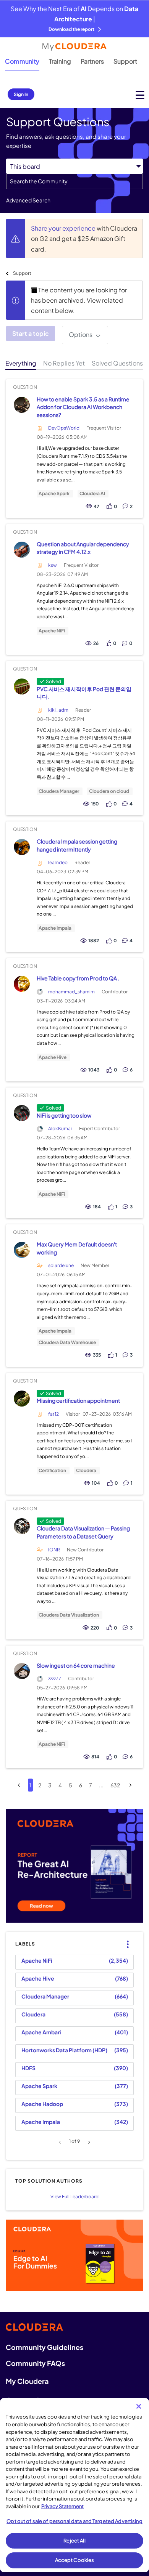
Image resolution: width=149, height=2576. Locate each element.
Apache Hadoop (42, 2104)
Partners (92, 61)
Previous (61, 2142)
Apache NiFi (52, 631)
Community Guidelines (45, 2347)
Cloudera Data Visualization (69, 1615)
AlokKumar (60, 1128)
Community (22, 61)
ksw (53, 565)
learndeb (58, 862)
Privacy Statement (62, 2506)
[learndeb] (22, 847)
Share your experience (64, 228)
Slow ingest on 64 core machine (76, 1665)
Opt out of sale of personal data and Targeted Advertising (74, 2521)
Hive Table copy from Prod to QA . (78, 978)
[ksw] (22, 549)
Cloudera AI (92, 494)
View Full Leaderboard (74, 2197)
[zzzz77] (22, 1671)
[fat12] (22, 1398)
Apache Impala (55, 928)
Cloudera (86, 1471)
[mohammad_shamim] (22, 984)
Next (88, 2142)
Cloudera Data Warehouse (67, 1343)
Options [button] (81, 334)
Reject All (74, 2541)
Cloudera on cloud (109, 791)
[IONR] (22, 1526)
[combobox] (74, 181)
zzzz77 (55, 1679)
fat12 (53, 1414)
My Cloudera (27, 2381)
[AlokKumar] (22, 1113)
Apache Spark (54, 494)
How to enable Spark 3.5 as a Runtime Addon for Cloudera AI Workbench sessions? (83, 407)
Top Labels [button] (126, 1938)
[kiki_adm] (22, 686)
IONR (54, 1550)
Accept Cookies (75, 2560)
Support (125, 61)
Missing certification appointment (78, 1400)
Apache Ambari (41, 2032)
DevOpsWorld (64, 428)
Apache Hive (53, 1057)
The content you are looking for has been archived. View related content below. (79, 300)
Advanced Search (28, 200)
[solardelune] (22, 1250)
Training (60, 61)
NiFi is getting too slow (64, 1115)
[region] (74, 2485)
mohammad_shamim (71, 992)
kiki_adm (58, 710)
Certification (52, 1471)
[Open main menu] (140, 95)
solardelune (61, 1265)
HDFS (28, 2068)
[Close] (139, 2406)
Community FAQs (35, 2363)
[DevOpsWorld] (22, 405)
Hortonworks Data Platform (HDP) (64, 2050)
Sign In (21, 94)
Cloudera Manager (59, 791)
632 (115, 1785)
